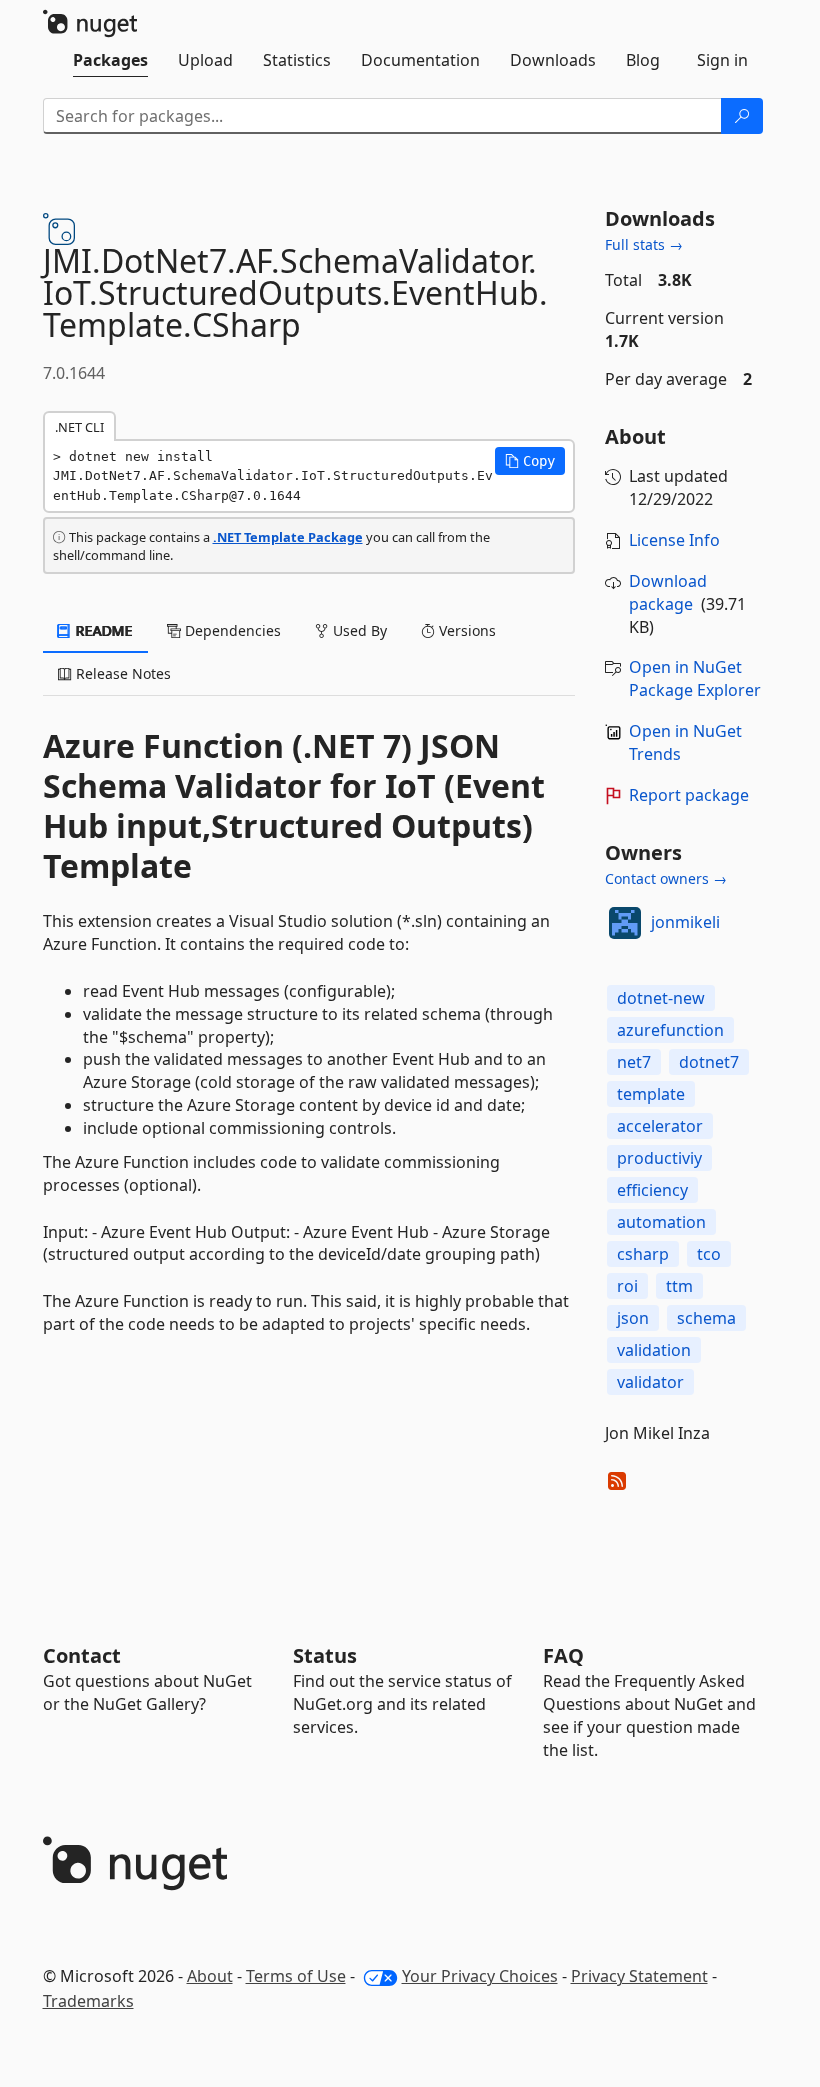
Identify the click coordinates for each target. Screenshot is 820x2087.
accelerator (660, 1126)
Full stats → (644, 244)
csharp (643, 1254)
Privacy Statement (639, 1976)
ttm (679, 1286)
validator (650, 1382)
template (651, 1094)
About (210, 1976)
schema (706, 1318)
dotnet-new (661, 998)
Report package (689, 795)
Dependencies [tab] (231, 630)
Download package (668, 592)
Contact (82, 1655)
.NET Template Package (288, 537)
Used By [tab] (358, 630)
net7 (634, 1062)
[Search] (742, 116)
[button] (530, 461)
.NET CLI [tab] (79, 427)
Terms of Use (296, 1976)
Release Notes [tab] (121, 673)
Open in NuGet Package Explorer (695, 678)
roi (627, 1286)
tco (709, 1254)
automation (661, 1222)
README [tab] (102, 630)
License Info (674, 540)
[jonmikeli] (625, 923)
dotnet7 (709, 1062)
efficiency (652, 1190)
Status (325, 1655)
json (633, 1318)
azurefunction (670, 1030)
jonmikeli (685, 922)
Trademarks (88, 2001)
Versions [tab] (465, 630)
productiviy (659, 1158)
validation (654, 1350)
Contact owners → (666, 878)
